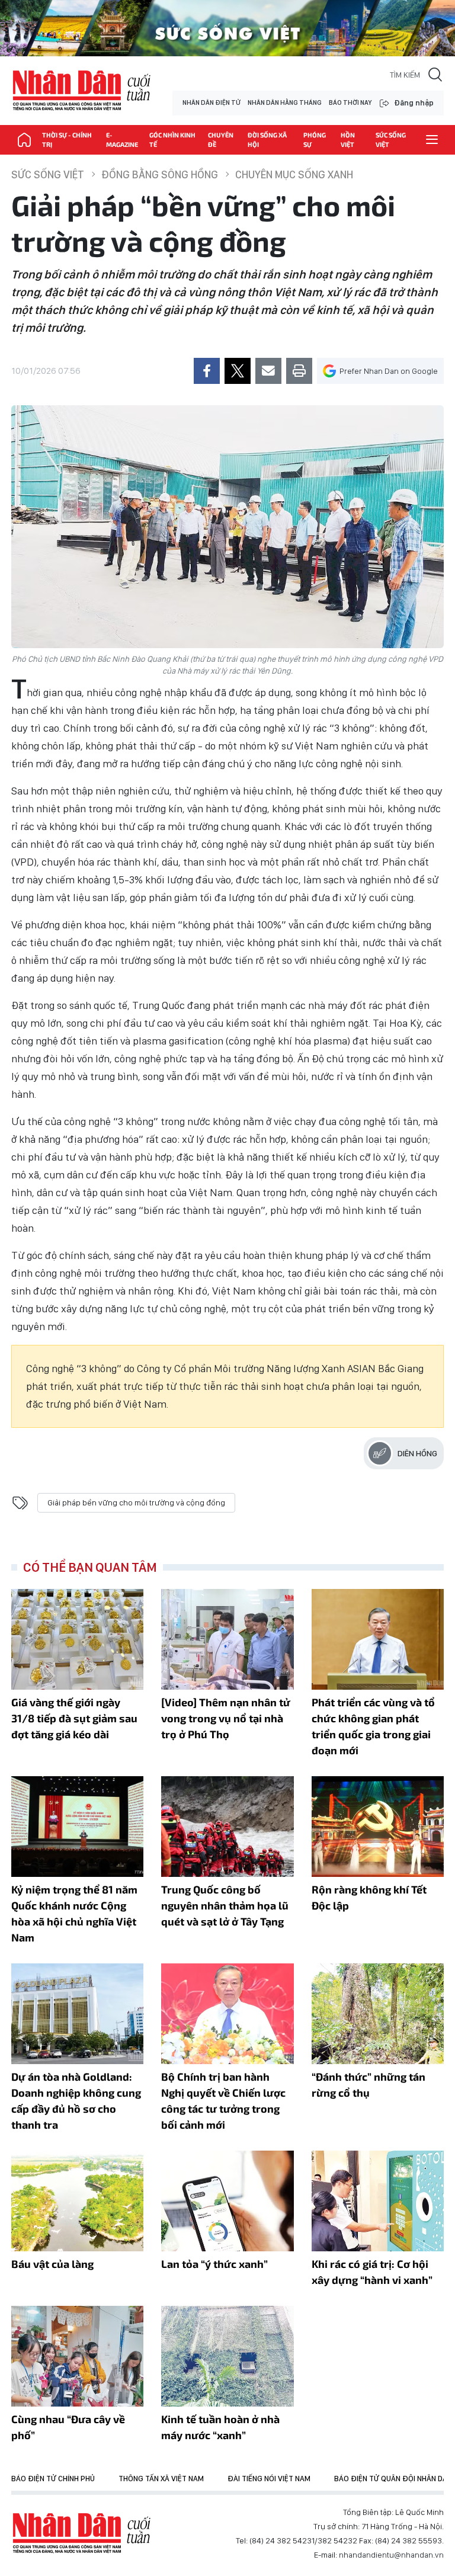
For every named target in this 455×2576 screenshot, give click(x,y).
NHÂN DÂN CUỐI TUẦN (82, 91)
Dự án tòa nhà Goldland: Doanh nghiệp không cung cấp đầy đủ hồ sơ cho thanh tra (76, 2101)
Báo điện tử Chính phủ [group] (53, 2479)
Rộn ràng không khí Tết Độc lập (369, 1897)
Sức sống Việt (391, 140)
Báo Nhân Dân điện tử (82, 2533)
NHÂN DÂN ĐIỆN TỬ (212, 103)
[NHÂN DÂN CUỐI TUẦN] (24, 140)
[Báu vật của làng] (77, 2201)
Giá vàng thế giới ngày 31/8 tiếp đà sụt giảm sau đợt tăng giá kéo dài (74, 1718)
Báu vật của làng (52, 2264)
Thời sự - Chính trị (67, 140)
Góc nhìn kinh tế (172, 140)
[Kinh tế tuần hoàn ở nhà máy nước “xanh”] (227, 2356)
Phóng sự (315, 140)
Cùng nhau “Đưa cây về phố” (68, 2427)
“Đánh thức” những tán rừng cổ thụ (369, 2085)
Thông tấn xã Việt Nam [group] (161, 2479)
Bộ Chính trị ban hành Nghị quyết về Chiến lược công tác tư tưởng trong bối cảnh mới (223, 2101)
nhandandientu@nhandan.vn (391, 2555)
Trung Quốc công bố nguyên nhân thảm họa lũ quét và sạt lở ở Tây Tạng (225, 1905)
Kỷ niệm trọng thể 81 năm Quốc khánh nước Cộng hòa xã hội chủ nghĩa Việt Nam (74, 1913)
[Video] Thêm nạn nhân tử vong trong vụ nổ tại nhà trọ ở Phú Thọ (226, 1718)
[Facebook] (207, 371)
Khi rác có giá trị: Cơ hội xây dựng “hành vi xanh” (372, 2272)
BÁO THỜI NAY (350, 103)
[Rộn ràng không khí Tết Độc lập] (378, 1827)
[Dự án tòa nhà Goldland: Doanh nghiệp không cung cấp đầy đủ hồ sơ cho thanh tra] (77, 2014)
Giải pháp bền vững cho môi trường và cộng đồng (136, 1502)
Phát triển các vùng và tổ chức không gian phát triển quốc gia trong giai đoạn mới (373, 1726)
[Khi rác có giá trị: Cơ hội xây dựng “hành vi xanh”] (378, 2201)
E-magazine (122, 140)
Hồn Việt (348, 140)
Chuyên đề (221, 140)
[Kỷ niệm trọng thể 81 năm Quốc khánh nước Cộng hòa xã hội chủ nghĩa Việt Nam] (77, 1827)
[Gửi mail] (268, 371)
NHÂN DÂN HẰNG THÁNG (285, 103)
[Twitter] (238, 371)
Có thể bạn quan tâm (90, 1567)
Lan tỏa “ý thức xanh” (214, 2264)
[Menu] (432, 140)
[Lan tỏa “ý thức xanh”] (227, 2201)
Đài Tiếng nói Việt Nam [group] (269, 2479)
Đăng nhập (414, 103)
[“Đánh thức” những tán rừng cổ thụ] (378, 2014)
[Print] (299, 371)
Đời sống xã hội (267, 140)
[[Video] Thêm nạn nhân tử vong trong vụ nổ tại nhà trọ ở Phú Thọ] (227, 1639)
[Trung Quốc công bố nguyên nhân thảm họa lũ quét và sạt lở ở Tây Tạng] (227, 1827)
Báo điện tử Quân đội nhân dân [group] (393, 2479)
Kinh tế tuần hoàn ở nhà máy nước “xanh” (220, 2427)
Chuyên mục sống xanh (294, 174)
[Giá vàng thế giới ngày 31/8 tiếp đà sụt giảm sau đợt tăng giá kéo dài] (77, 1639)
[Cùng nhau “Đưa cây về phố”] (77, 2356)
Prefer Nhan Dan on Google (389, 371)
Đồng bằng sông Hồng (160, 174)
